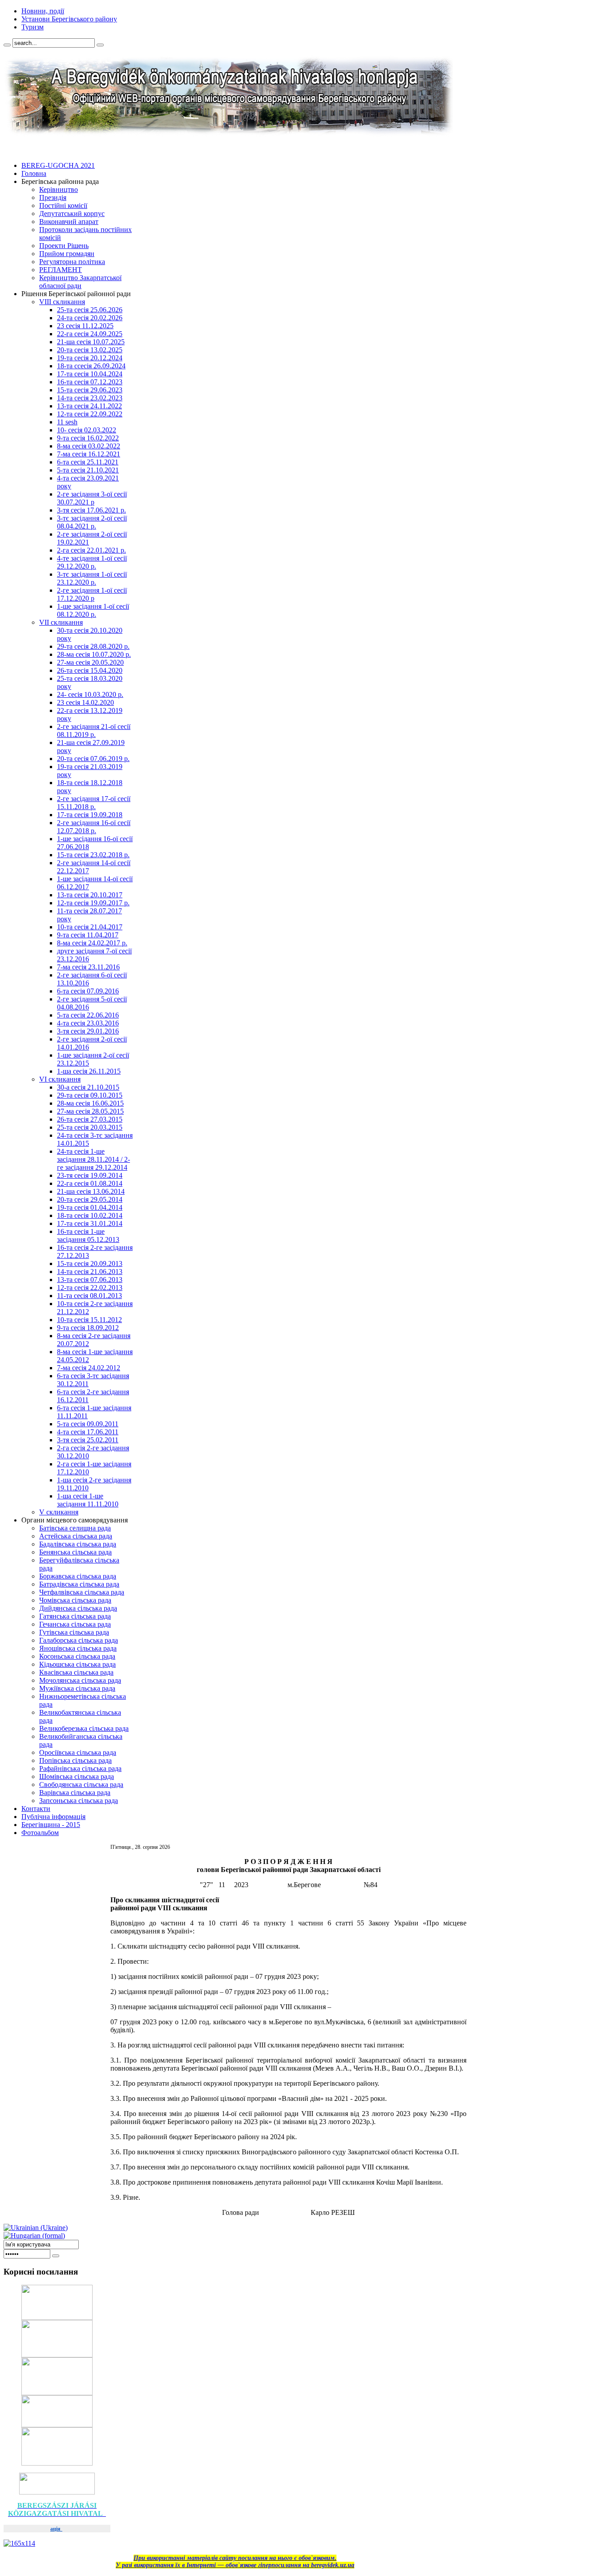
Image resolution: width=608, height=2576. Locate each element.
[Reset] (100, 45)
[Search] (7, 45)
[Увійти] (56, 2256)
